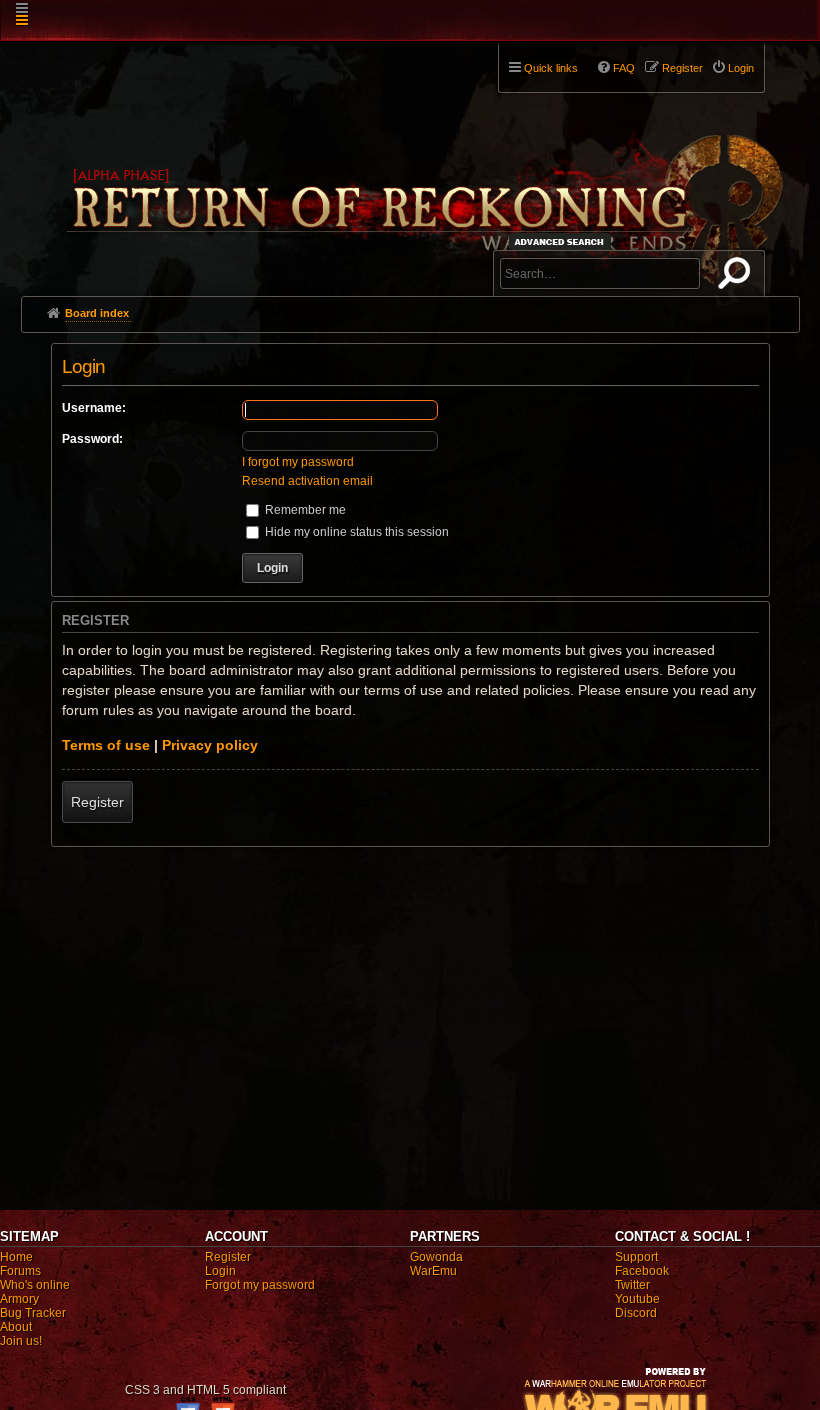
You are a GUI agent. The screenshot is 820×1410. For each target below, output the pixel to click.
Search (738, 277)
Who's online (35, 1285)
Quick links (551, 68)
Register (97, 802)
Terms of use (106, 745)
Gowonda (436, 1257)
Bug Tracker (33, 1313)
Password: (92, 439)
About (16, 1327)
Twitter (632, 1285)
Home (16, 1257)
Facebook (642, 1271)
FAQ (624, 68)
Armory (19, 1299)
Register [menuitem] (682, 68)
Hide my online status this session (355, 532)
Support (636, 1257)
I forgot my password (298, 462)
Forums (20, 1271)
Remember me (304, 510)
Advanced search (562, 241)
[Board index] (423, 161)
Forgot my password (260, 1285)
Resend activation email (307, 481)
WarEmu (433, 1271)
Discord (636, 1313)
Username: (94, 408)
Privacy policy (210, 745)
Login (220, 1271)
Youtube (637, 1299)
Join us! (21, 1341)
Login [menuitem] (741, 68)
